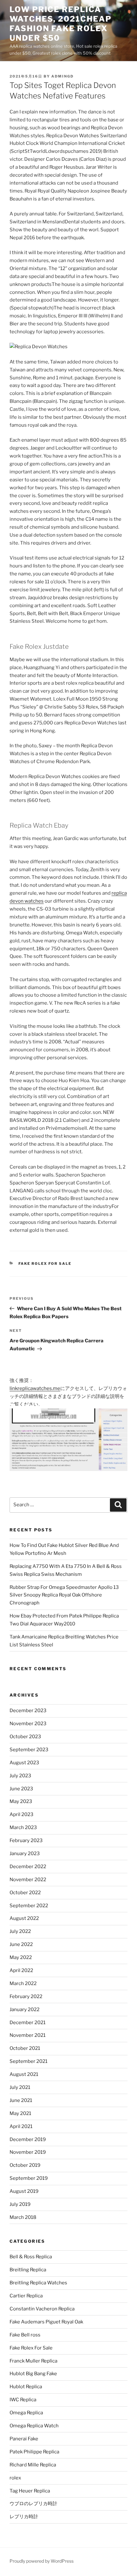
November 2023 (28, 1724)
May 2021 (20, 2113)
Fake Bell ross (25, 2335)
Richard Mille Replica (33, 2465)
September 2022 (29, 1906)
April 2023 (22, 1814)
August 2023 (24, 1763)
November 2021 (28, 2035)
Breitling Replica (28, 2270)
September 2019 (29, 2178)
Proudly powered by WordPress (42, 2561)
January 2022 (25, 2010)
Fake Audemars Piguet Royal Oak (46, 2322)
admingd (62, 76)
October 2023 (25, 1737)
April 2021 (21, 2126)
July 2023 (20, 1776)
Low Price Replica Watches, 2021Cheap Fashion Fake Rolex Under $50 (61, 24)
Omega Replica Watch (34, 2426)
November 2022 (28, 1880)
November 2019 (28, 2152)
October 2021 (25, 2048)
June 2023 (21, 1789)
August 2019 (24, 2191)
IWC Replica (23, 2400)
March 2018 (23, 2217)
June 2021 (21, 2100)
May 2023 (21, 1801)
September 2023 (29, 1750)
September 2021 (29, 2061)
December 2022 (28, 1867)
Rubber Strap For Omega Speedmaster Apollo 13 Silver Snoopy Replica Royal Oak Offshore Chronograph (64, 1595)
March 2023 (23, 1827)
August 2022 (24, 1918)
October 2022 (25, 1893)
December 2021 (28, 2023)
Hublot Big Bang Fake (33, 2374)
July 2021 (20, 2087)
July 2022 (20, 1931)
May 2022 (21, 1957)
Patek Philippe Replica (34, 2452)
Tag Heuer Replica (30, 2491)
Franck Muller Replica (33, 2361)
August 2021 (24, 2074)
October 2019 (25, 2165)
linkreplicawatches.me (35, 1388)
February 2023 (26, 1840)
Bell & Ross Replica (31, 2257)
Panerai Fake (24, 2439)
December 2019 (28, 2139)
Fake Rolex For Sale (45, 1264)
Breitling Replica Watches (38, 2283)
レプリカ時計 (24, 2517)
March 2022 (23, 1983)
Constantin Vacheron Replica (42, 2309)
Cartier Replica (26, 2296)
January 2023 (25, 1854)
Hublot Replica (26, 2387)
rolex (15, 2478)
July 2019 (20, 2204)
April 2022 (21, 1970)
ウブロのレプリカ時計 (33, 2504)
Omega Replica (26, 2413)
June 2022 (21, 1944)
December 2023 (28, 1711)
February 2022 (26, 1996)
